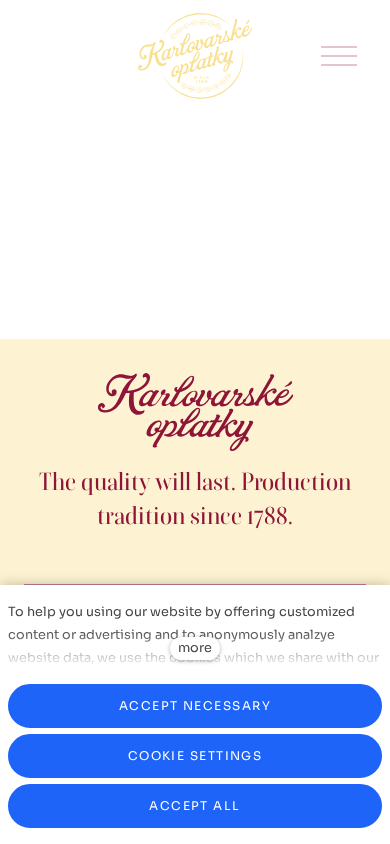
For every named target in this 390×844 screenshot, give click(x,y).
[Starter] (195, 56)
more (195, 648)
